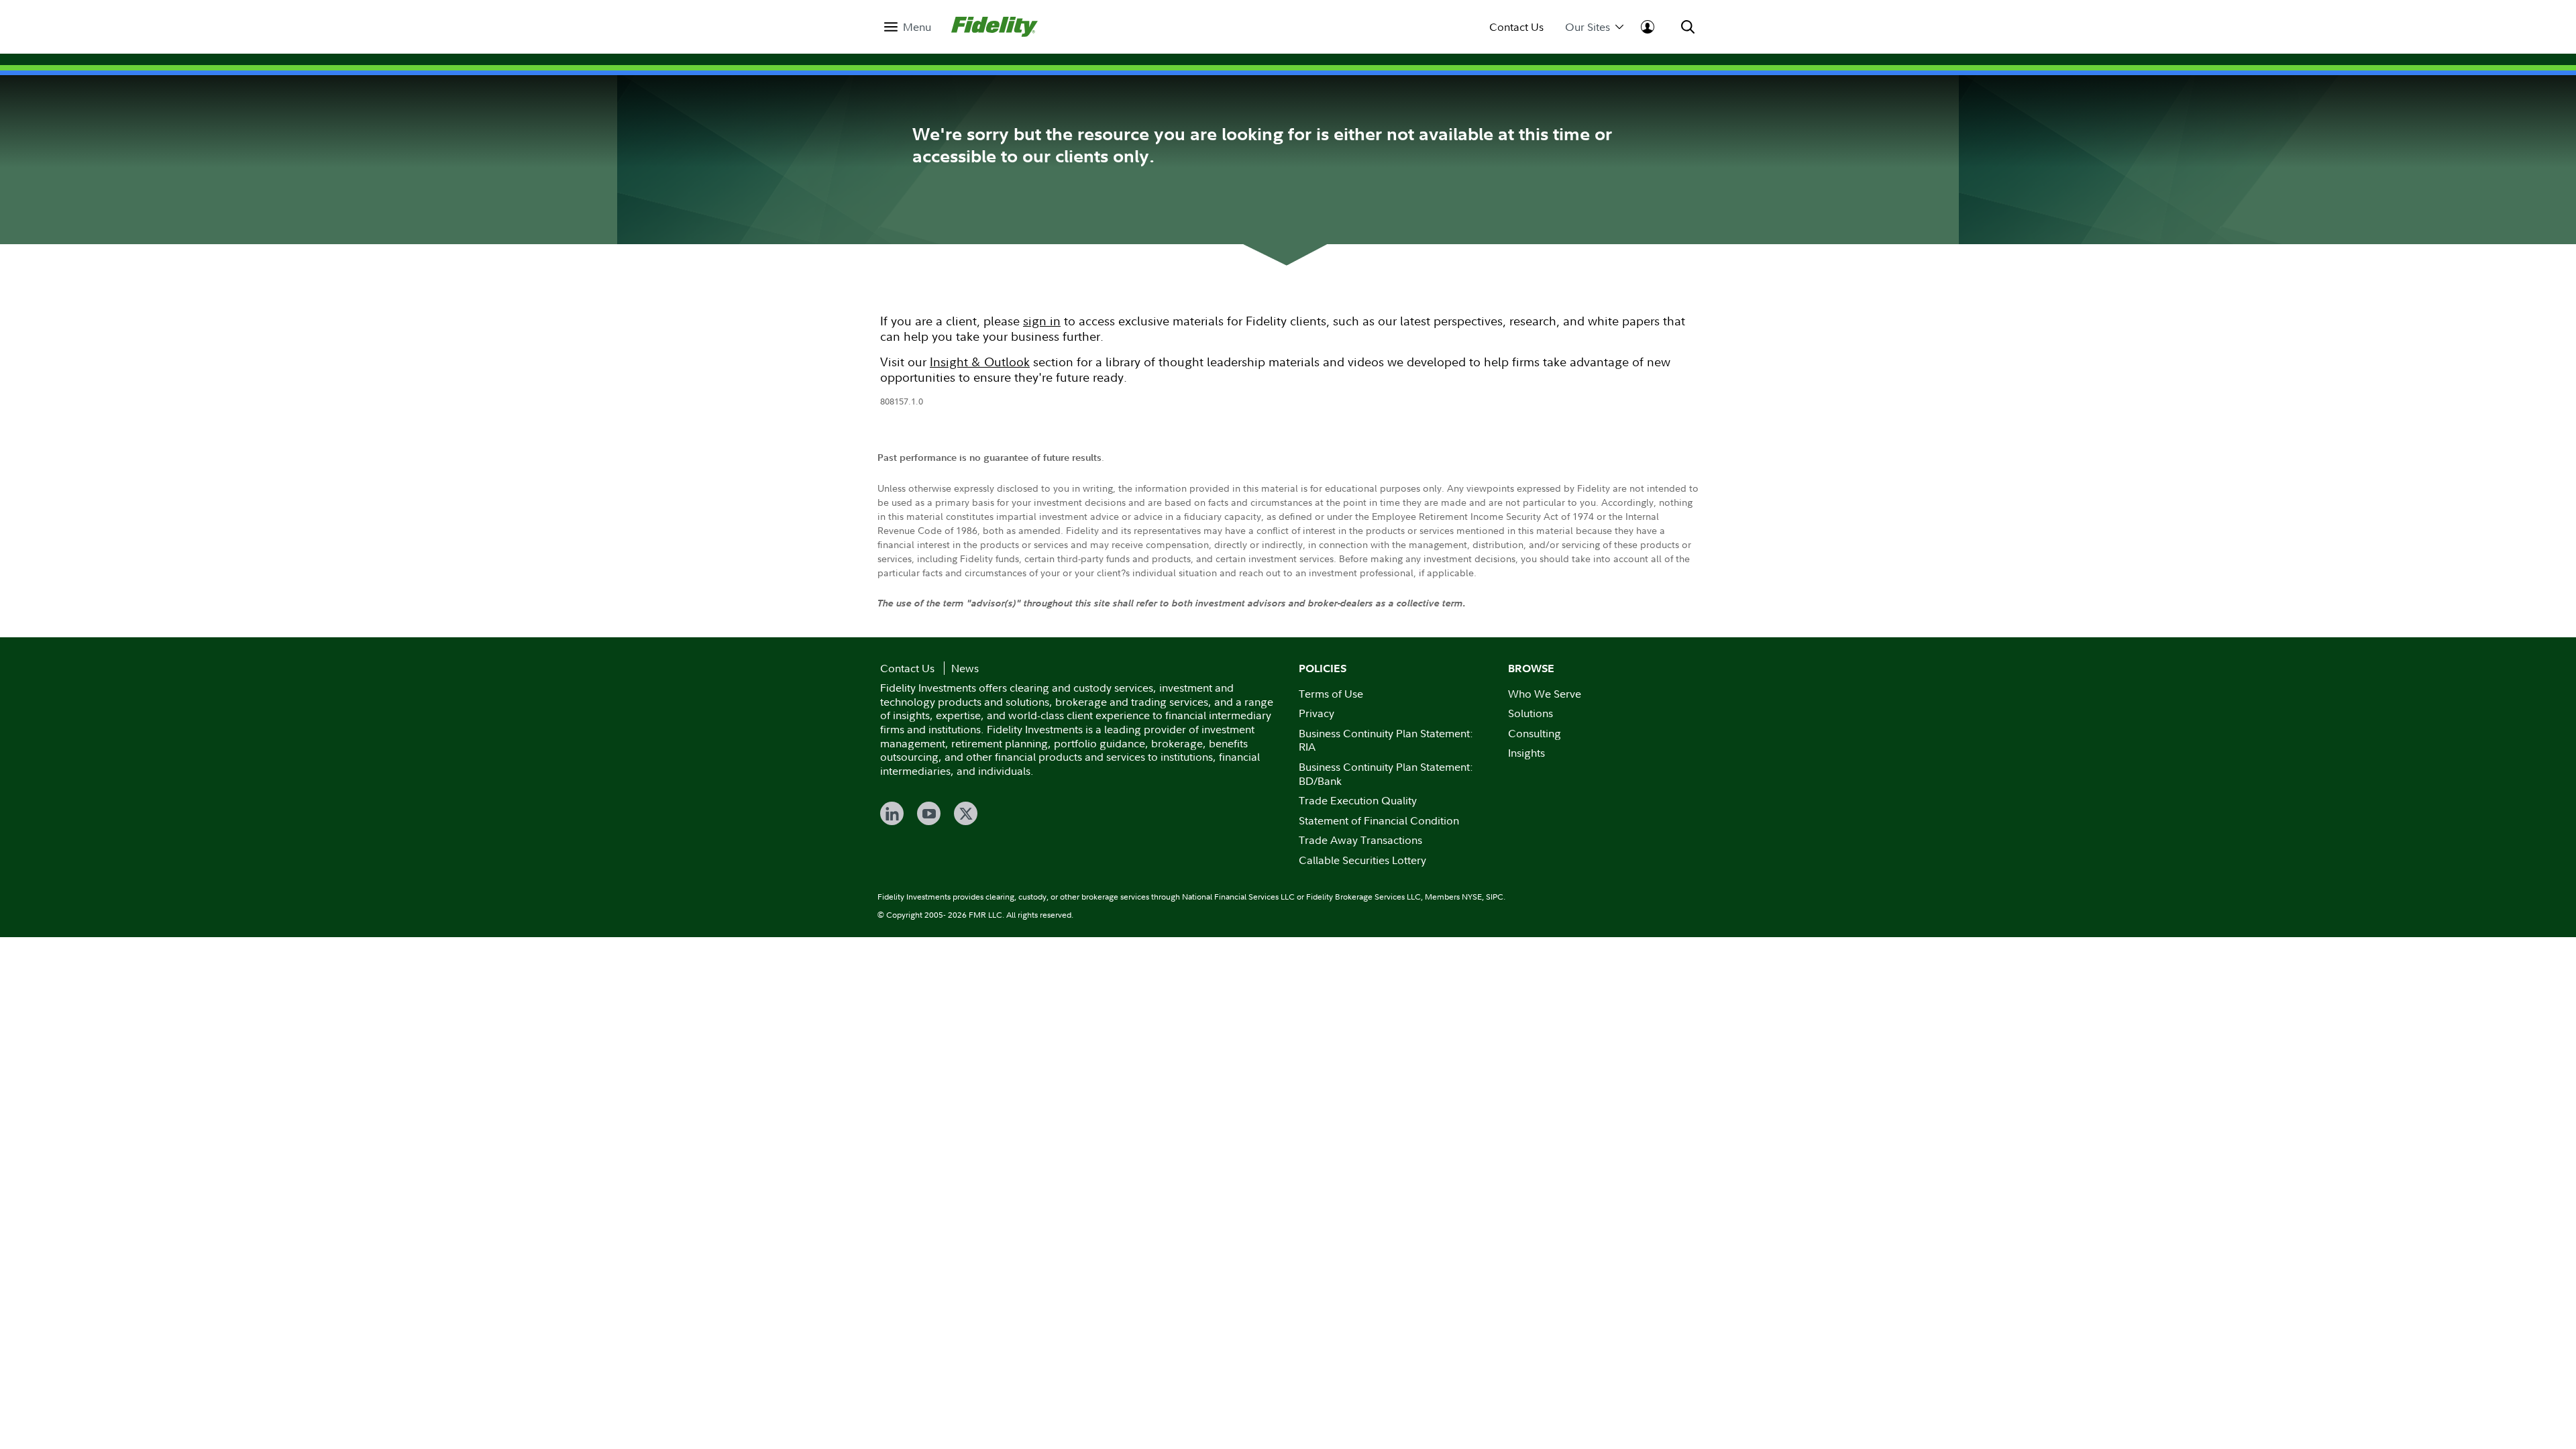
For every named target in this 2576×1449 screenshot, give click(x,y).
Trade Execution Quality (1358, 800)
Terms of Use (1331, 694)
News (965, 668)
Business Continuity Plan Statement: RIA (1386, 740)
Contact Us (1516, 27)
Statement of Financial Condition (1379, 820)
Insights (1526, 753)
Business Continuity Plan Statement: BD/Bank (1386, 774)
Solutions (1531, 713)
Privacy (1317, 713)
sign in (1042, 321)
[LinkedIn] (892, 813)
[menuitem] (908, 27)
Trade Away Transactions (1360, 840)
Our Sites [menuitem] (1588, 27)
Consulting (1535, 733)
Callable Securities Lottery (1362, 860)
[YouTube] (929, 813)
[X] (966, 813)
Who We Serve (1545, 694)
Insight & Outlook (980, 362)
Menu (917, 27)
